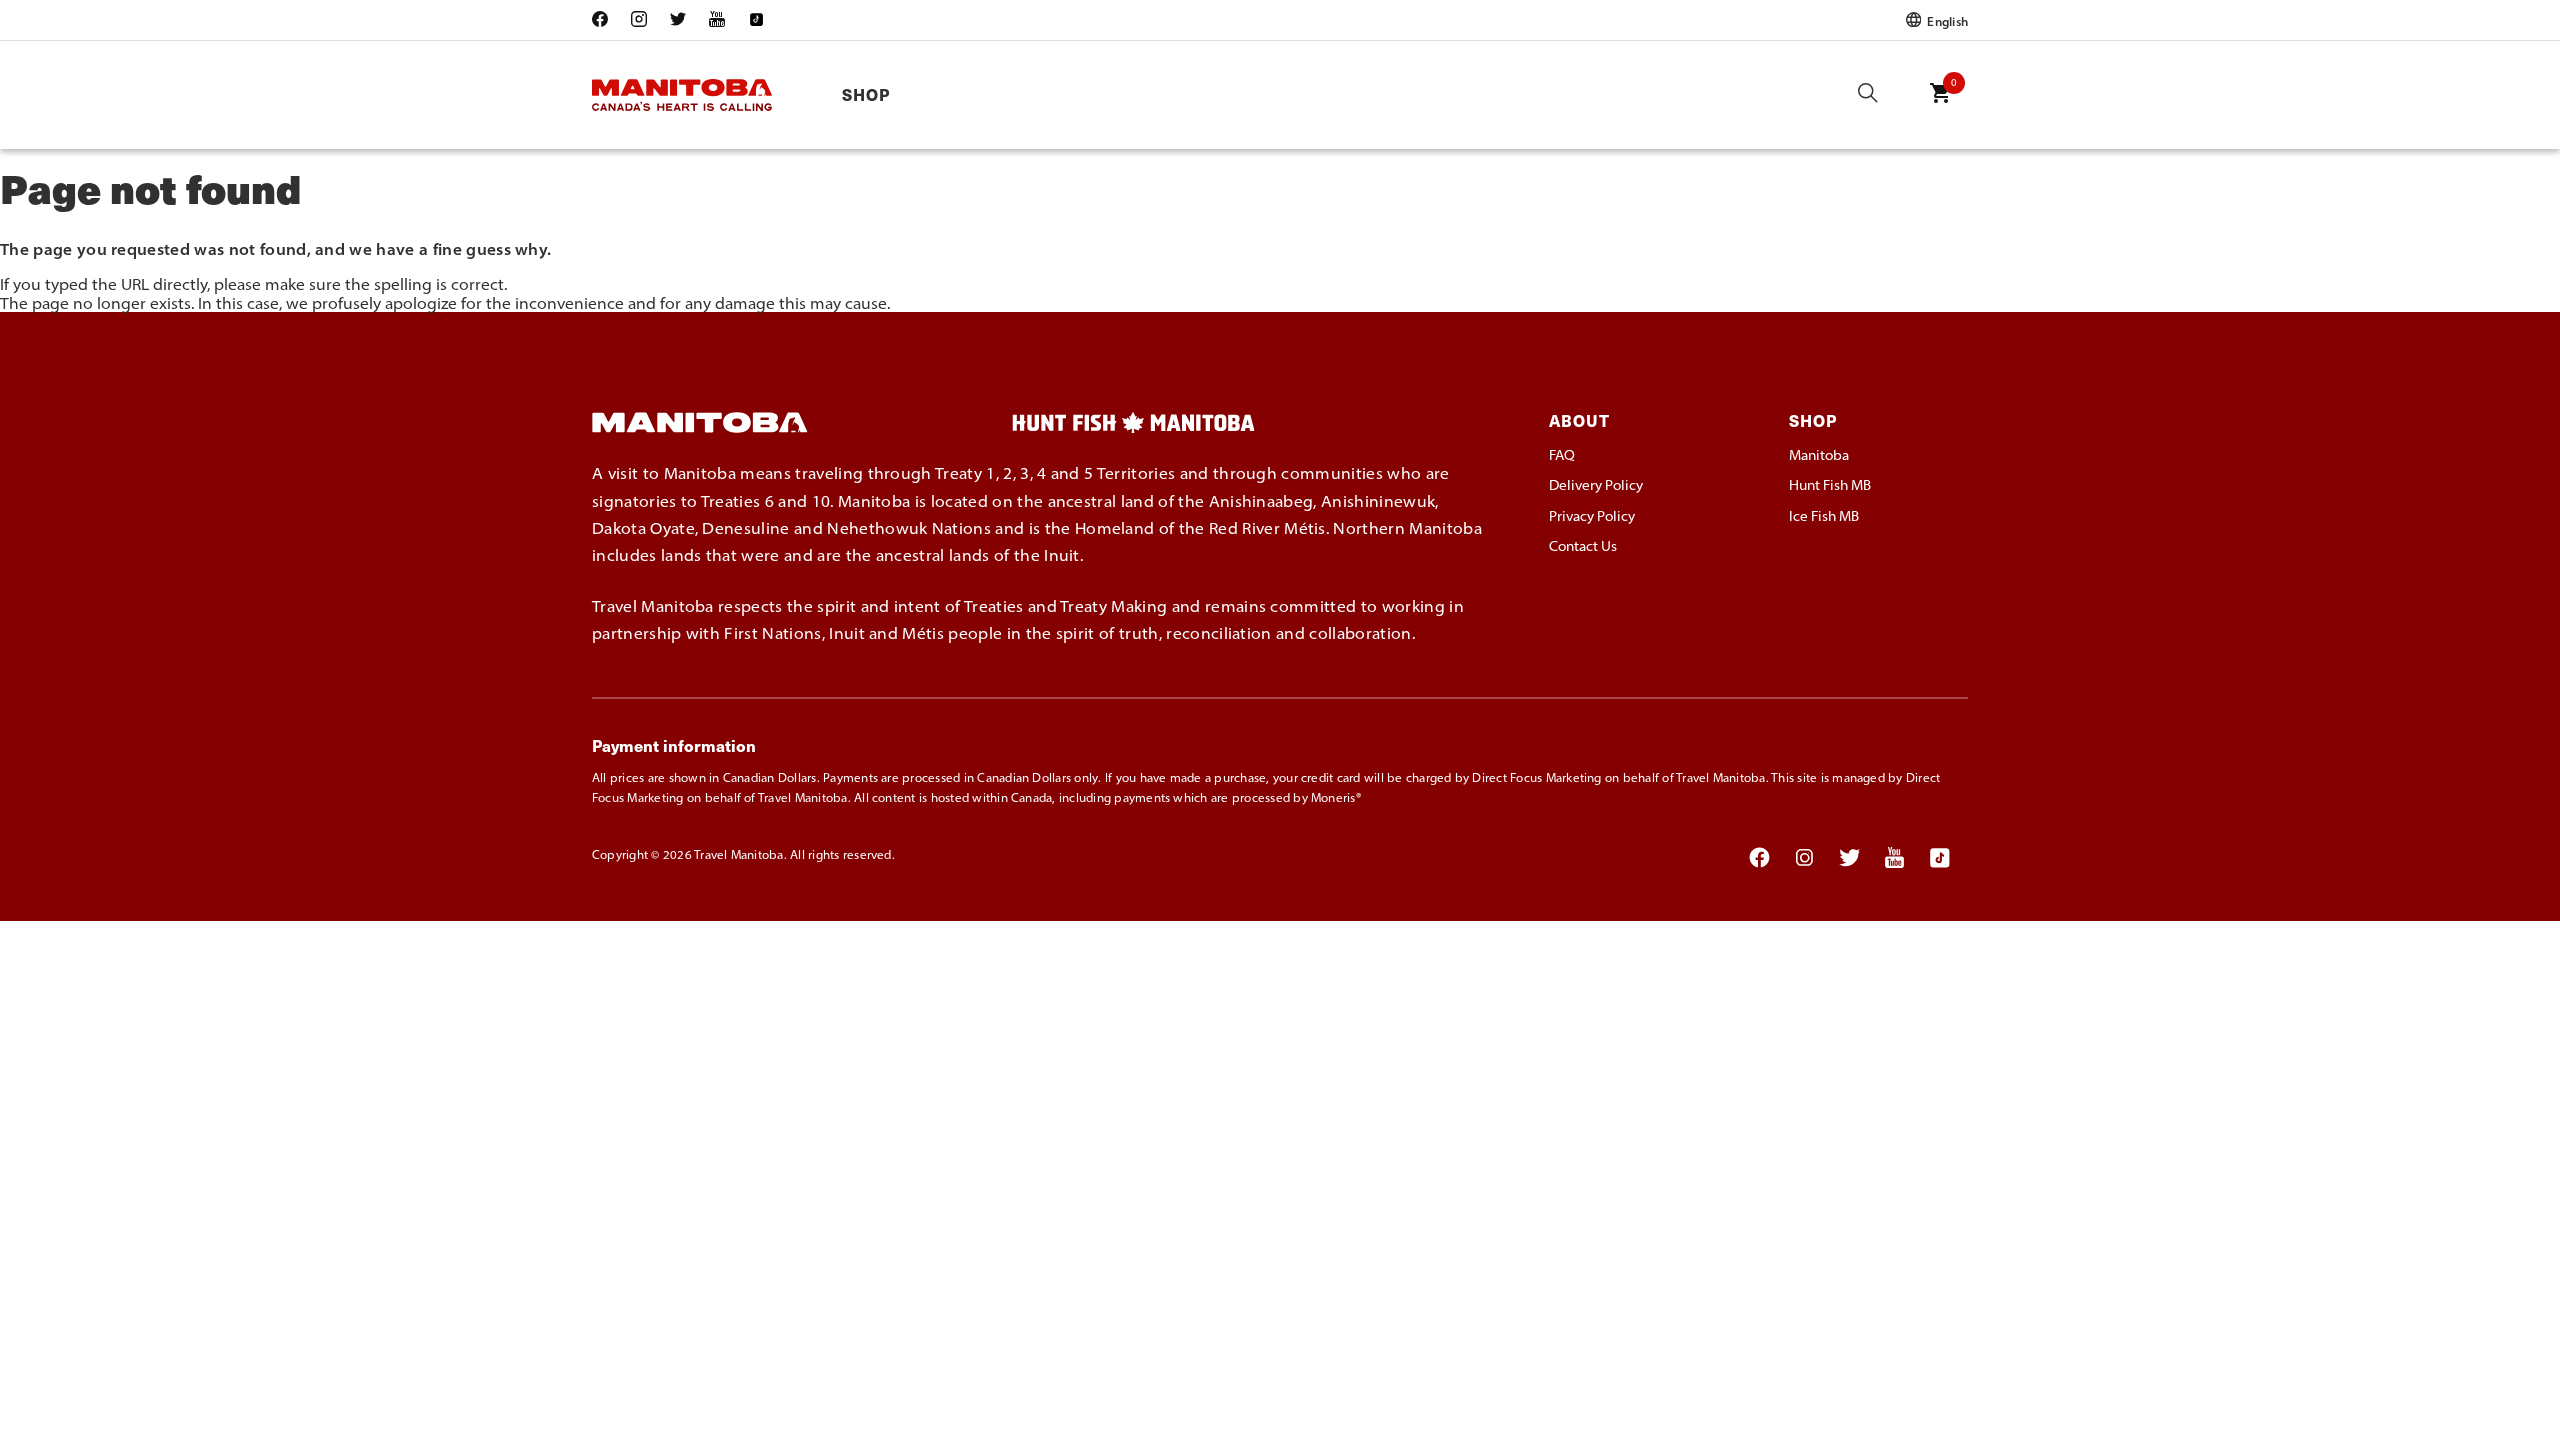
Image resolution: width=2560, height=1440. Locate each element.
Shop (866, 94)
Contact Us (1583, 546)
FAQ (1562, 455)
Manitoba (1819, 455)
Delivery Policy (1596, 485)
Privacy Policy (1592, 516)
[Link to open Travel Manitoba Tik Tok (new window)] (756, 20)
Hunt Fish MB (1830, 485)
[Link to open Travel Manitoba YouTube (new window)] (717, 20)
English (1946, 20)
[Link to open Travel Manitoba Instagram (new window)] (639, 20)
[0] (1940, 107)
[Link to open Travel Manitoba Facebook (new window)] (605, 20)
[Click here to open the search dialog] (1868, 94)
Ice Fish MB (1824, 516)
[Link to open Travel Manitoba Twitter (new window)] (678, 20)
